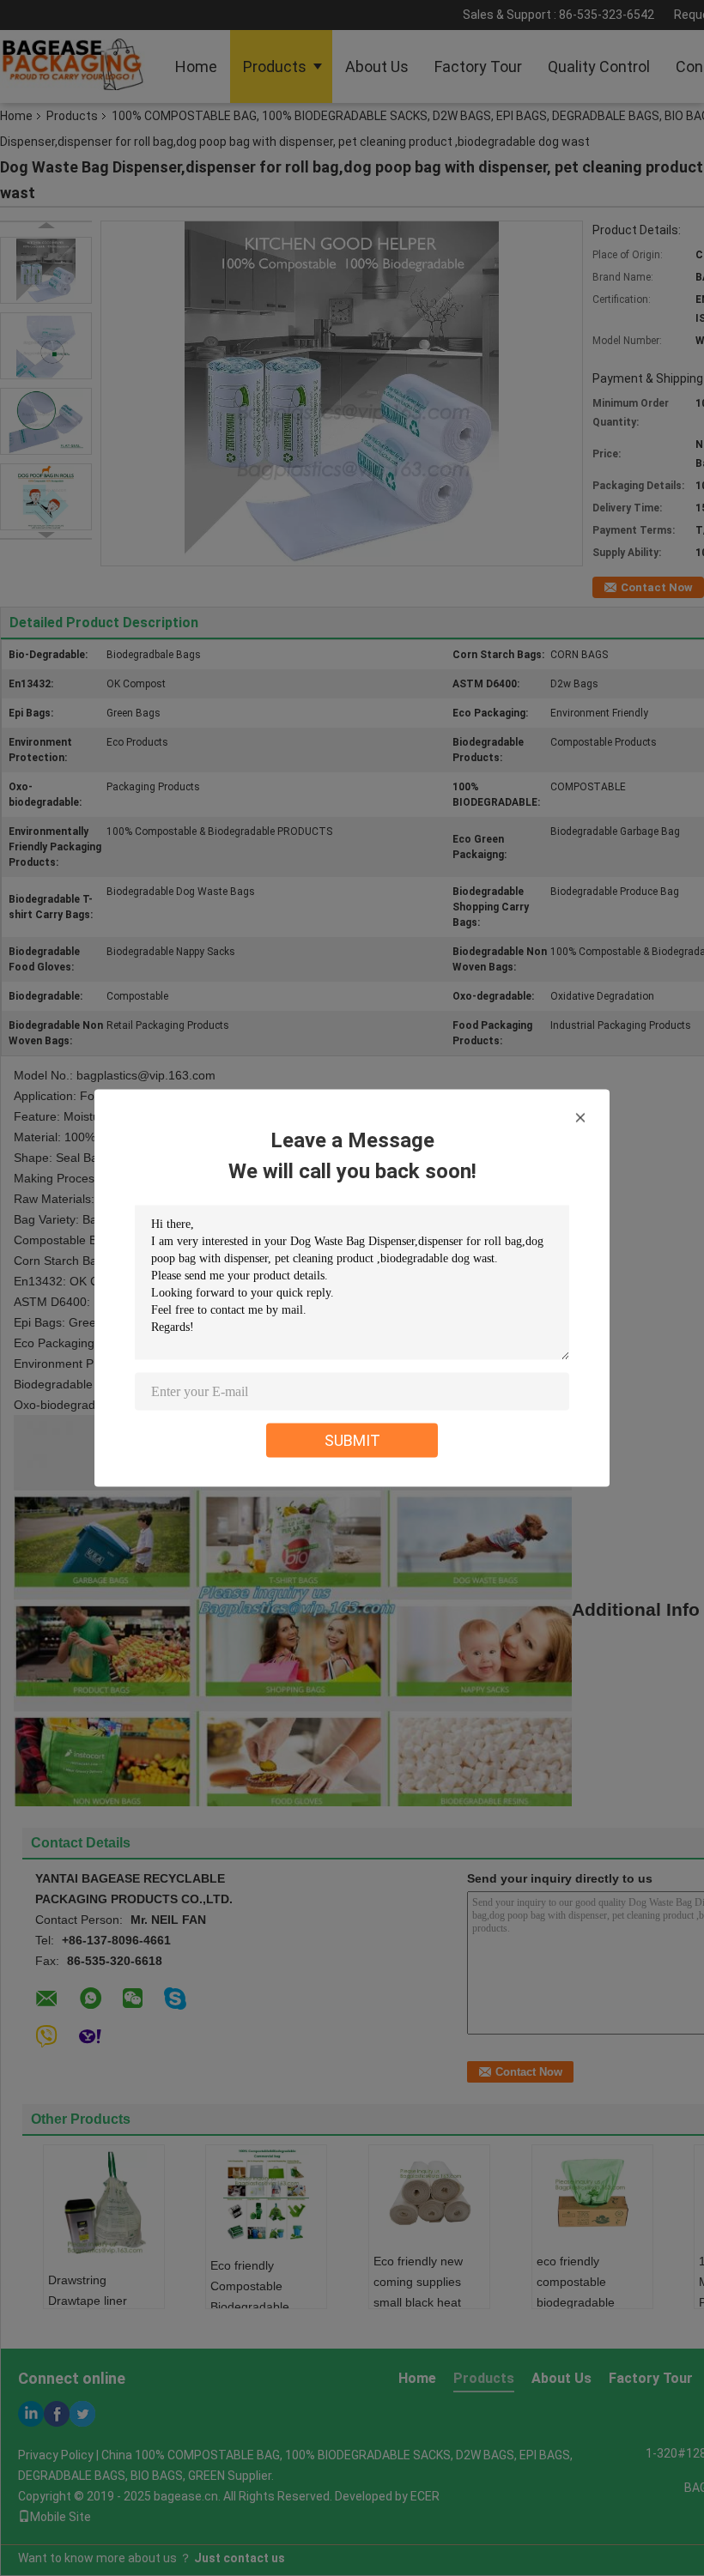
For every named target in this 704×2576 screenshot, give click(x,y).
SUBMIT (352, 1440)
